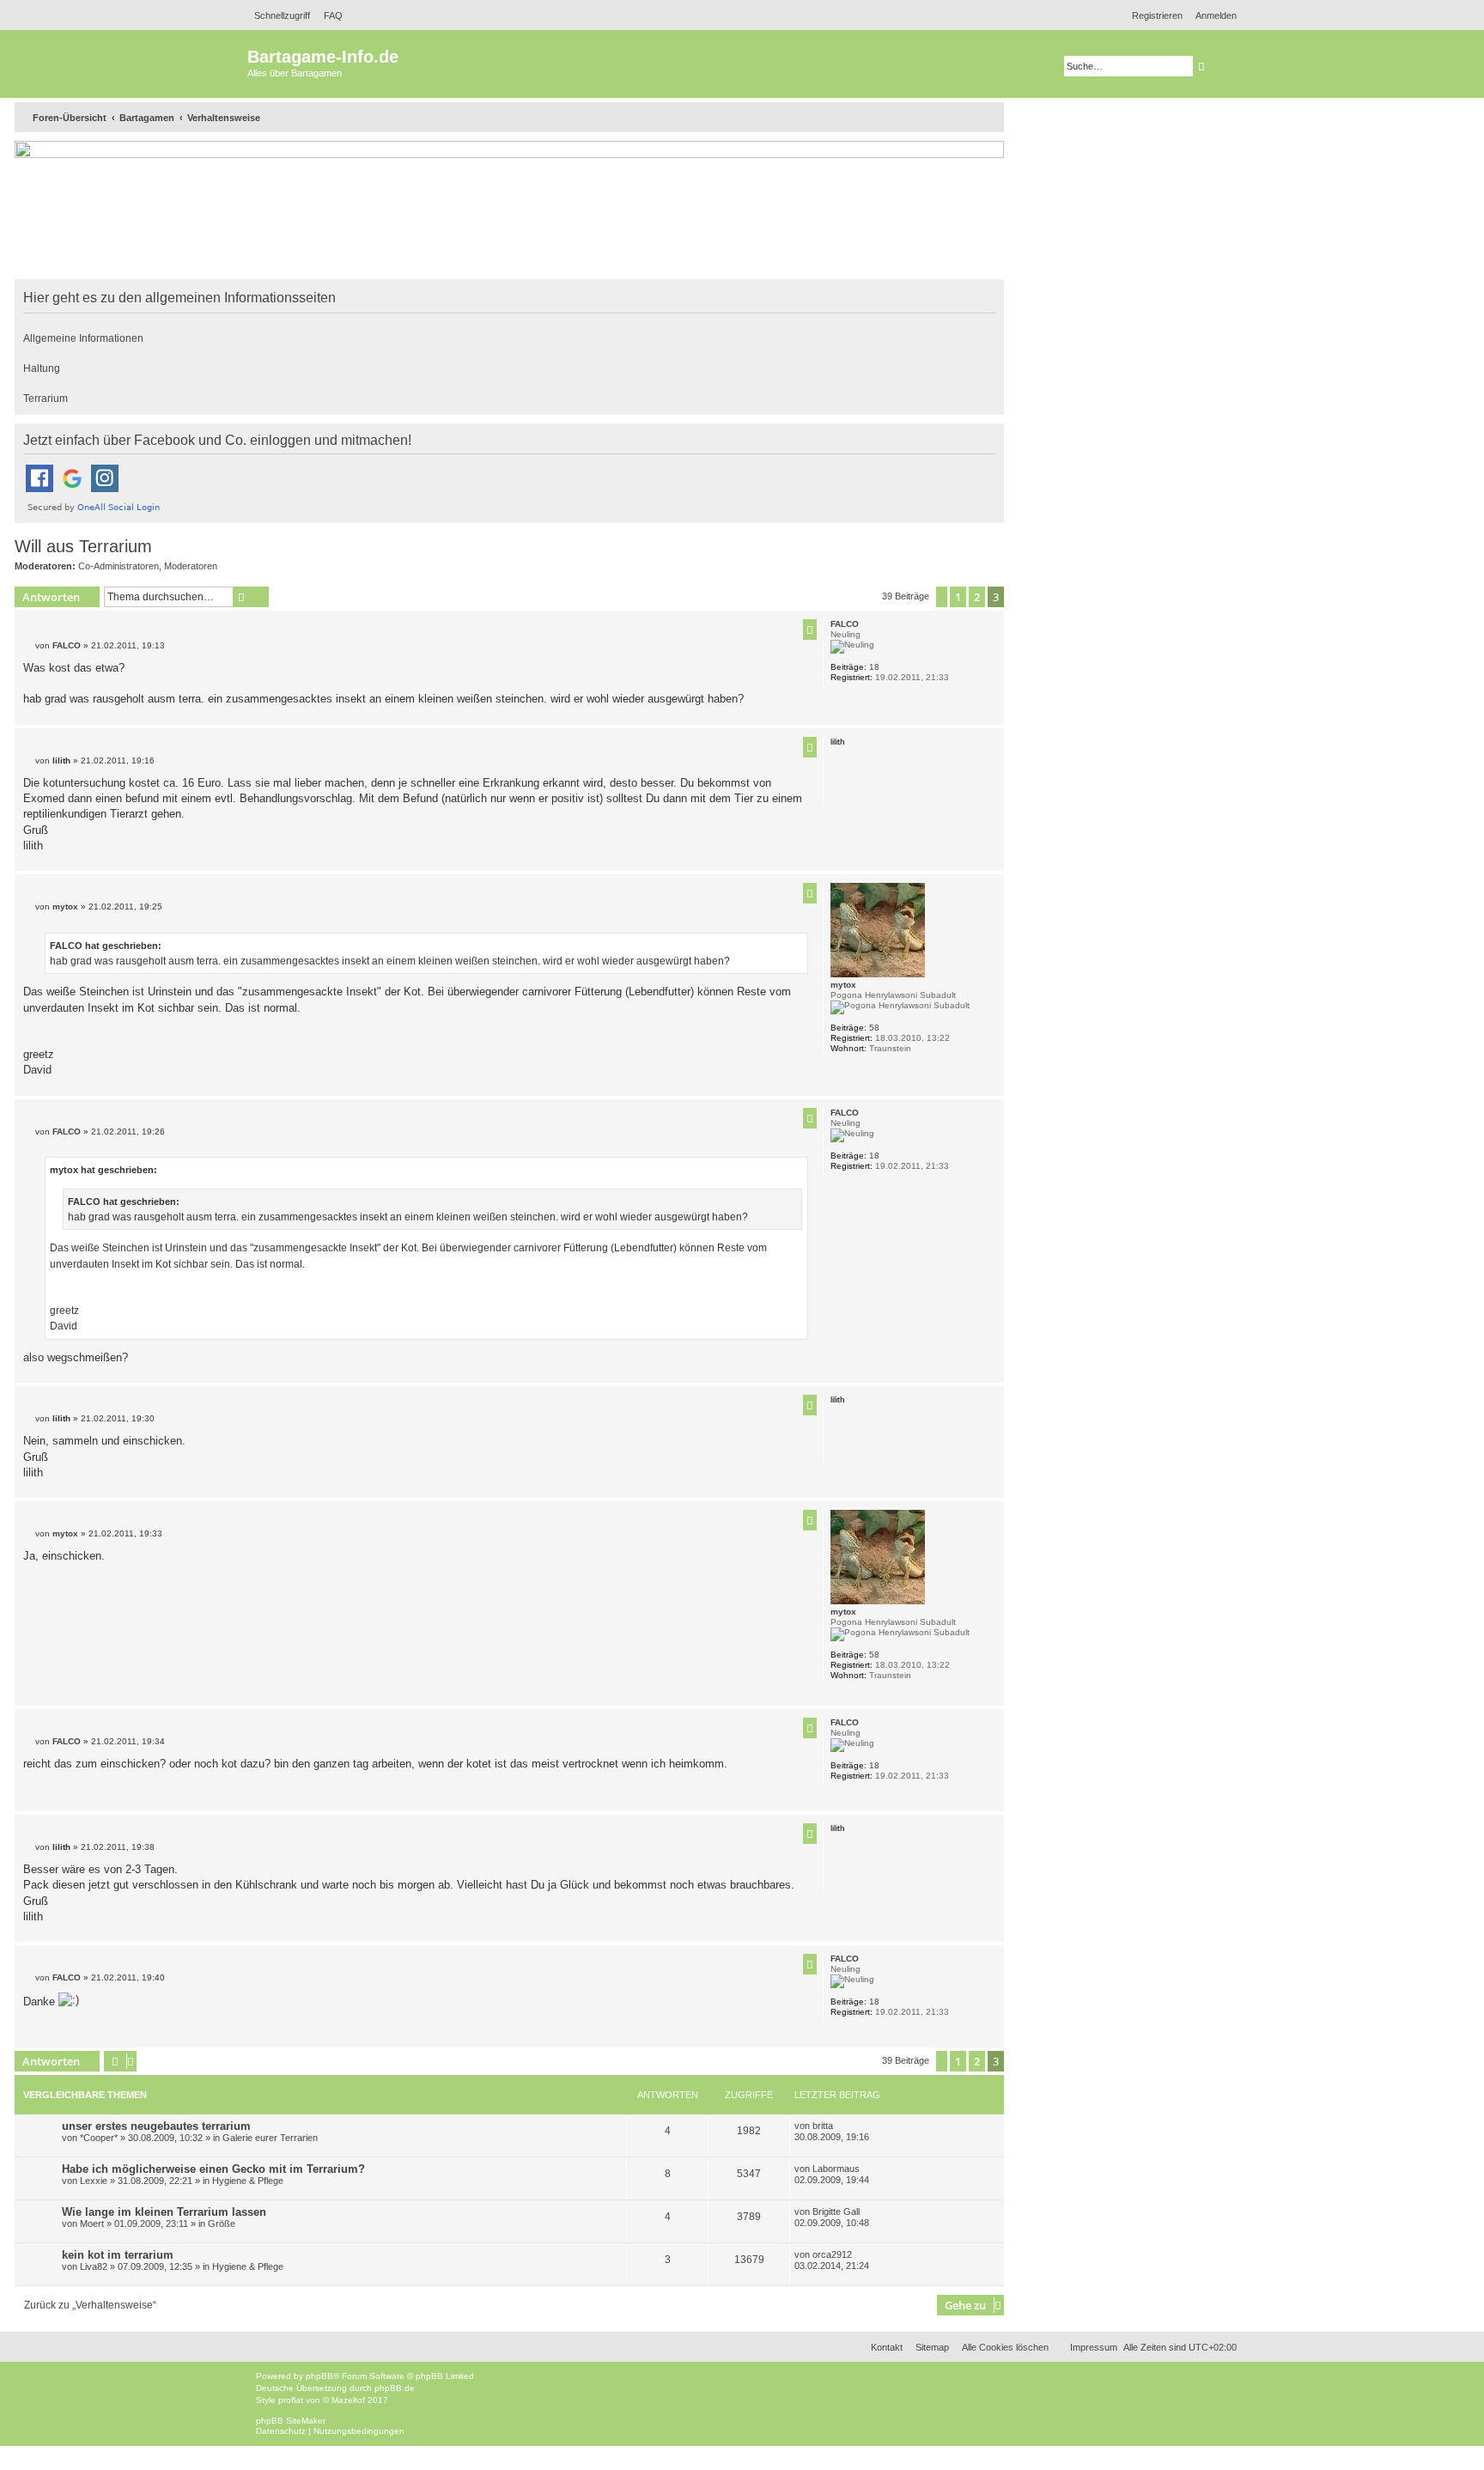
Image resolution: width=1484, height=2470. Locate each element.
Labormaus (836, 2169)
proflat (291, 2400)
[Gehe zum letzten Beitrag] (839, 2126)
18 (874, 667)
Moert (92, 2224)
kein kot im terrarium (118, 2255)
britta (823, 2126)
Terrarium (46, 398)
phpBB (319, 2376)
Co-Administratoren (119, 566)
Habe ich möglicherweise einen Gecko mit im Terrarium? (213, 2169)
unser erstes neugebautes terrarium (156, 2126)
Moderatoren (191, 566)
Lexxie (94, 2181)
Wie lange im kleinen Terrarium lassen (164, 2212)
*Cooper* (99, 2138)
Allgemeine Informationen (83, 338)
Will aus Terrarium (83, 546)
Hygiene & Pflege (248, 2181)
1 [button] (958, 597)
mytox (843, 985)
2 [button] (977, 597)
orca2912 (832, 2254)
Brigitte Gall (836, 2211)
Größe (222, 2224)
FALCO (845, 624)
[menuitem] (328, 15)
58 (874, 1028)
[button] (942, 597)
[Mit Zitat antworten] (810, 630)
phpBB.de (395, 2388)
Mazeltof (348, 2400)
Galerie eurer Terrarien (270, 2138)
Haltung (42, 368)
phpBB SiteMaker (291, 2421)
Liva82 (94, 2266)
